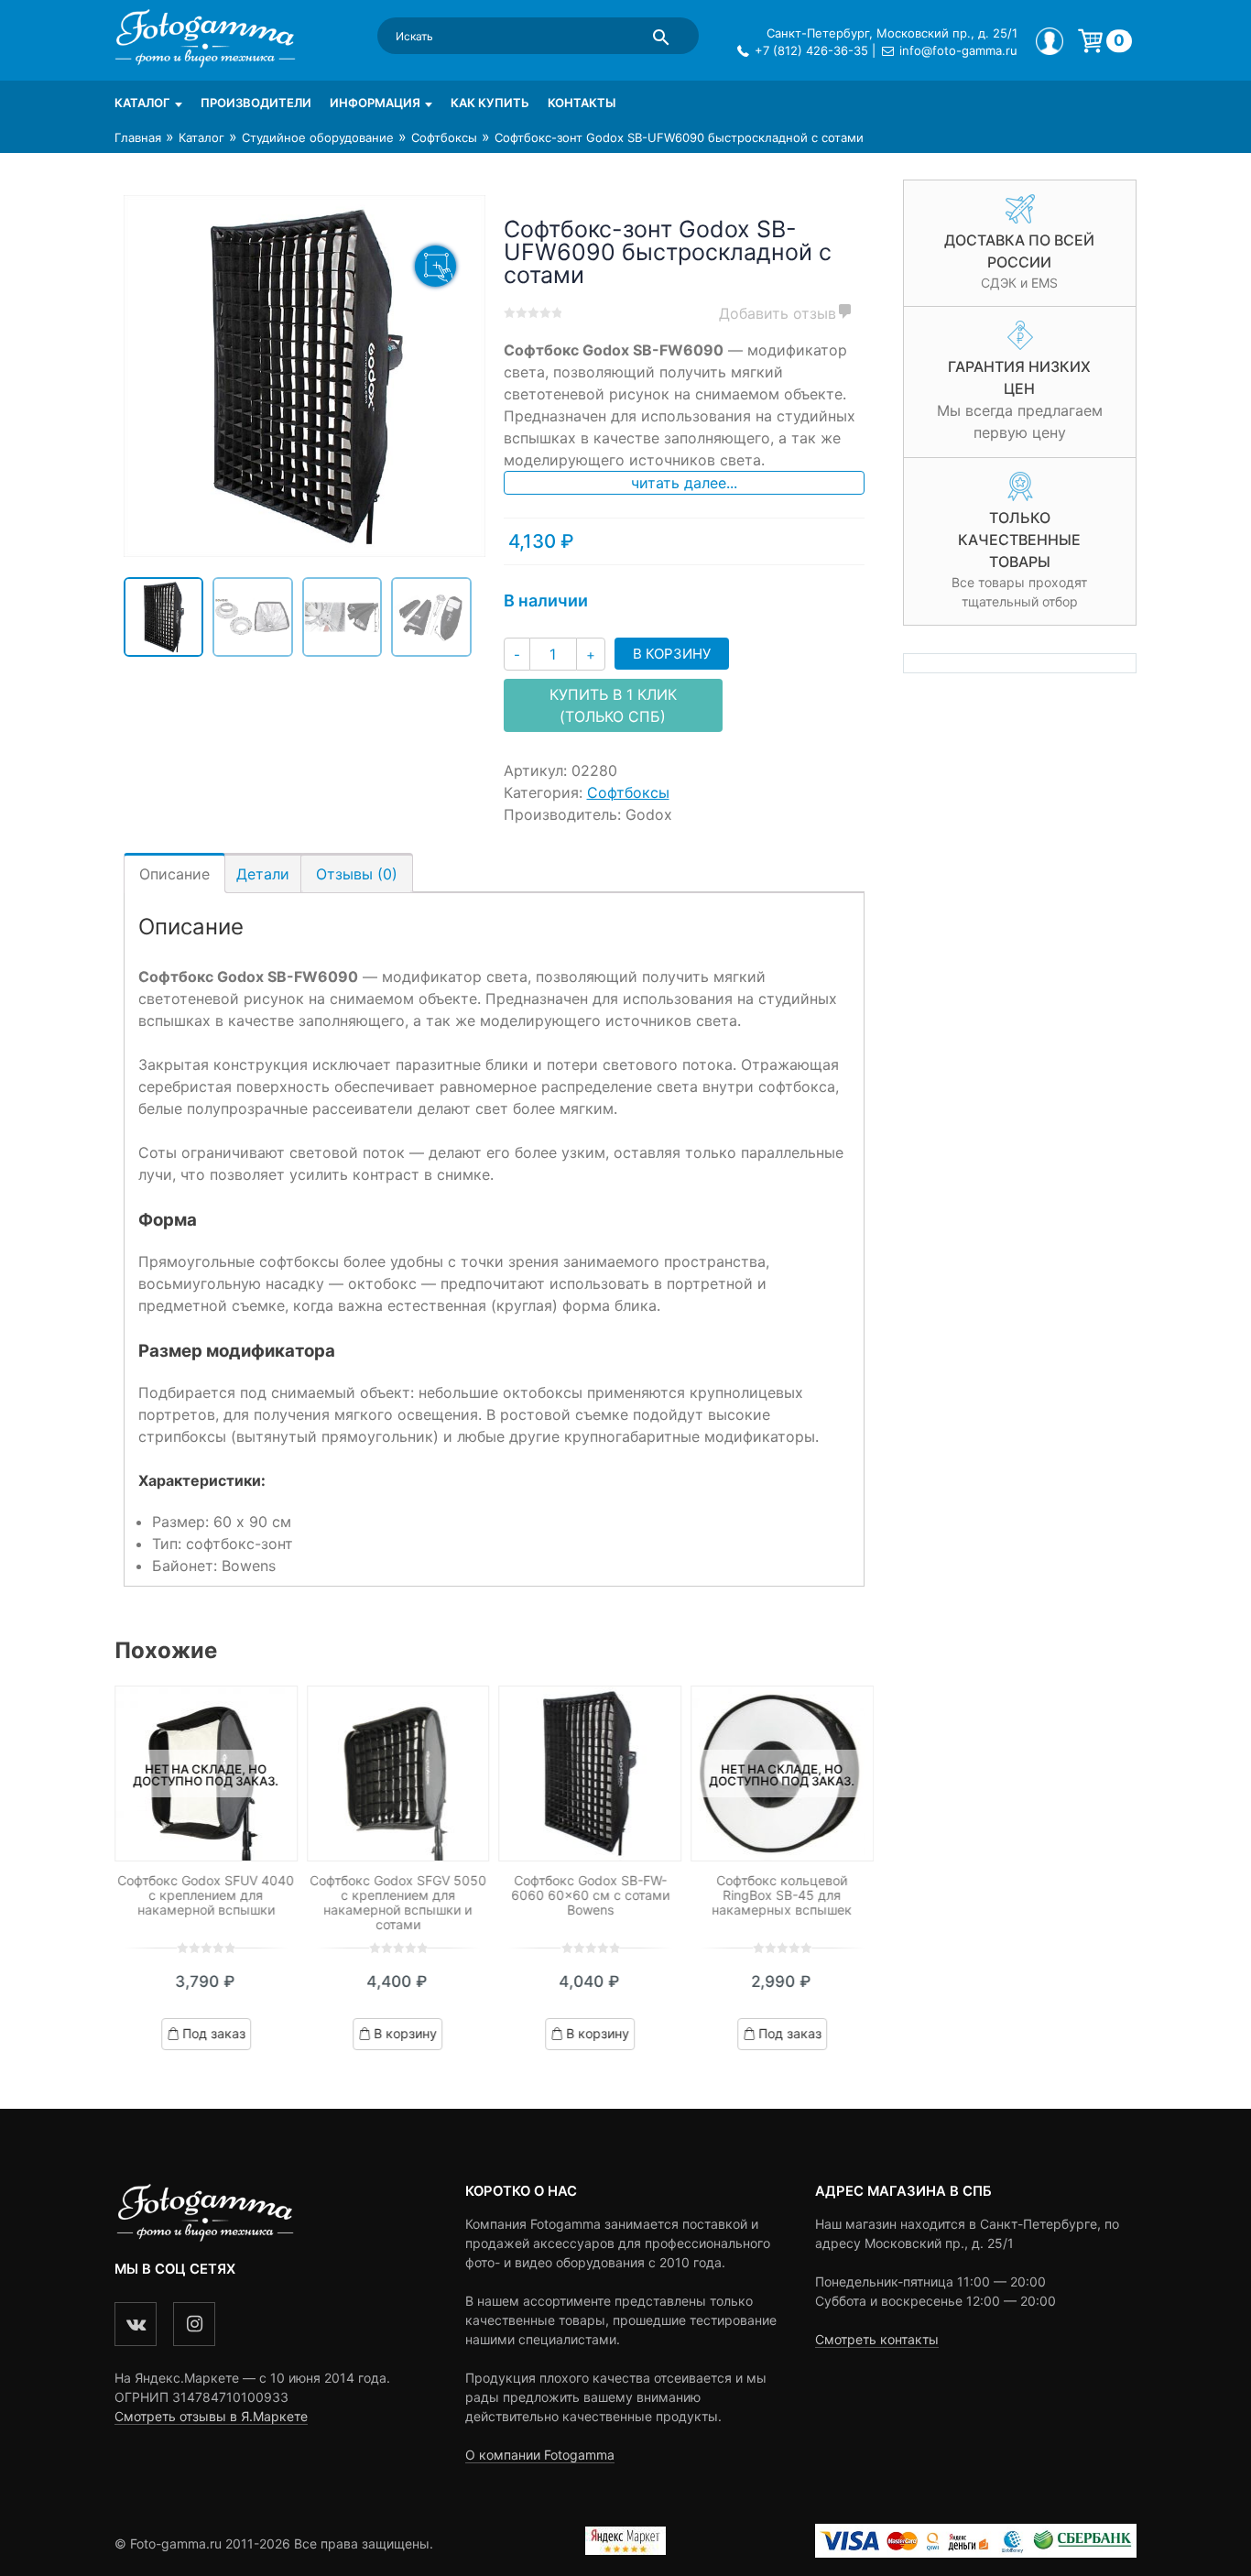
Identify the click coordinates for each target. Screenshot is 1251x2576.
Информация (375, 103)
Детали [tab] (263, 874)
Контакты (582, 103)
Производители (256, 103)
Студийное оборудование (318, 137)
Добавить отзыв (778, 313)
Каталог (142, 103)
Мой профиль (1050, 41)
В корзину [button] (406, 2033)
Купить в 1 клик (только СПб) (613, 705)
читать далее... (684, 483)
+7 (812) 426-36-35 (811, 50)
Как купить (490, 103)
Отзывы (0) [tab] (357, 874)
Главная (138, 137)
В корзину (672, 654)
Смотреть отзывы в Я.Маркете (211, 2416)
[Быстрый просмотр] (398, 1774)
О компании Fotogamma (540, 2455)
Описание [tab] (174, 874)
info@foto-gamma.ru (958, 50)
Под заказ (214, 2033)
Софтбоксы (444, 137)
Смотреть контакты (877, 2339)
